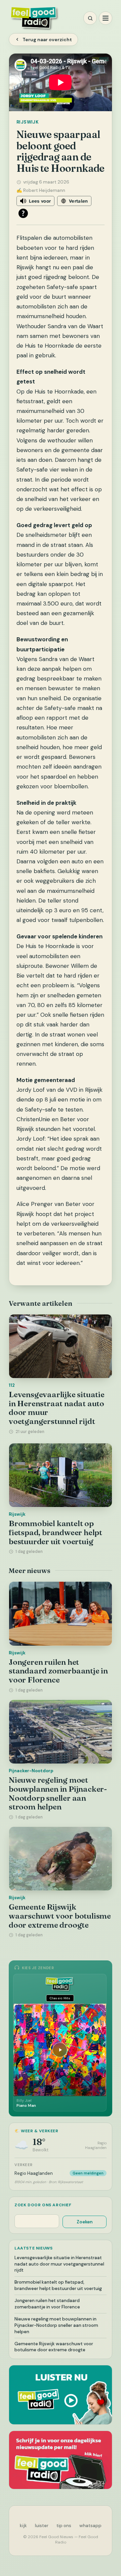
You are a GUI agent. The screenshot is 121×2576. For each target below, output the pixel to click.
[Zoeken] (90, 18)
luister (42, 2526)
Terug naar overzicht (47, 40)
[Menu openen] (106, 18)
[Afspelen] (60, 2050)
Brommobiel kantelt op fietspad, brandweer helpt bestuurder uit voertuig (55, 1532)
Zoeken (85, 2222)
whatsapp (90, 2526)
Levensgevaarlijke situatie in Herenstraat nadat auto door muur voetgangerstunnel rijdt (57, 1408)
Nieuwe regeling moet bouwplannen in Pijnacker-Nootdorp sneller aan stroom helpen (58, 1793)
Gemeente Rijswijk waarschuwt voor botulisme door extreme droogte (60, 1916)
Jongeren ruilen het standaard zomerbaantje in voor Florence (58, 1671)
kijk (23, 2526)
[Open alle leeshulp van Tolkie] (23, 213)
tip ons (64, 2526)
